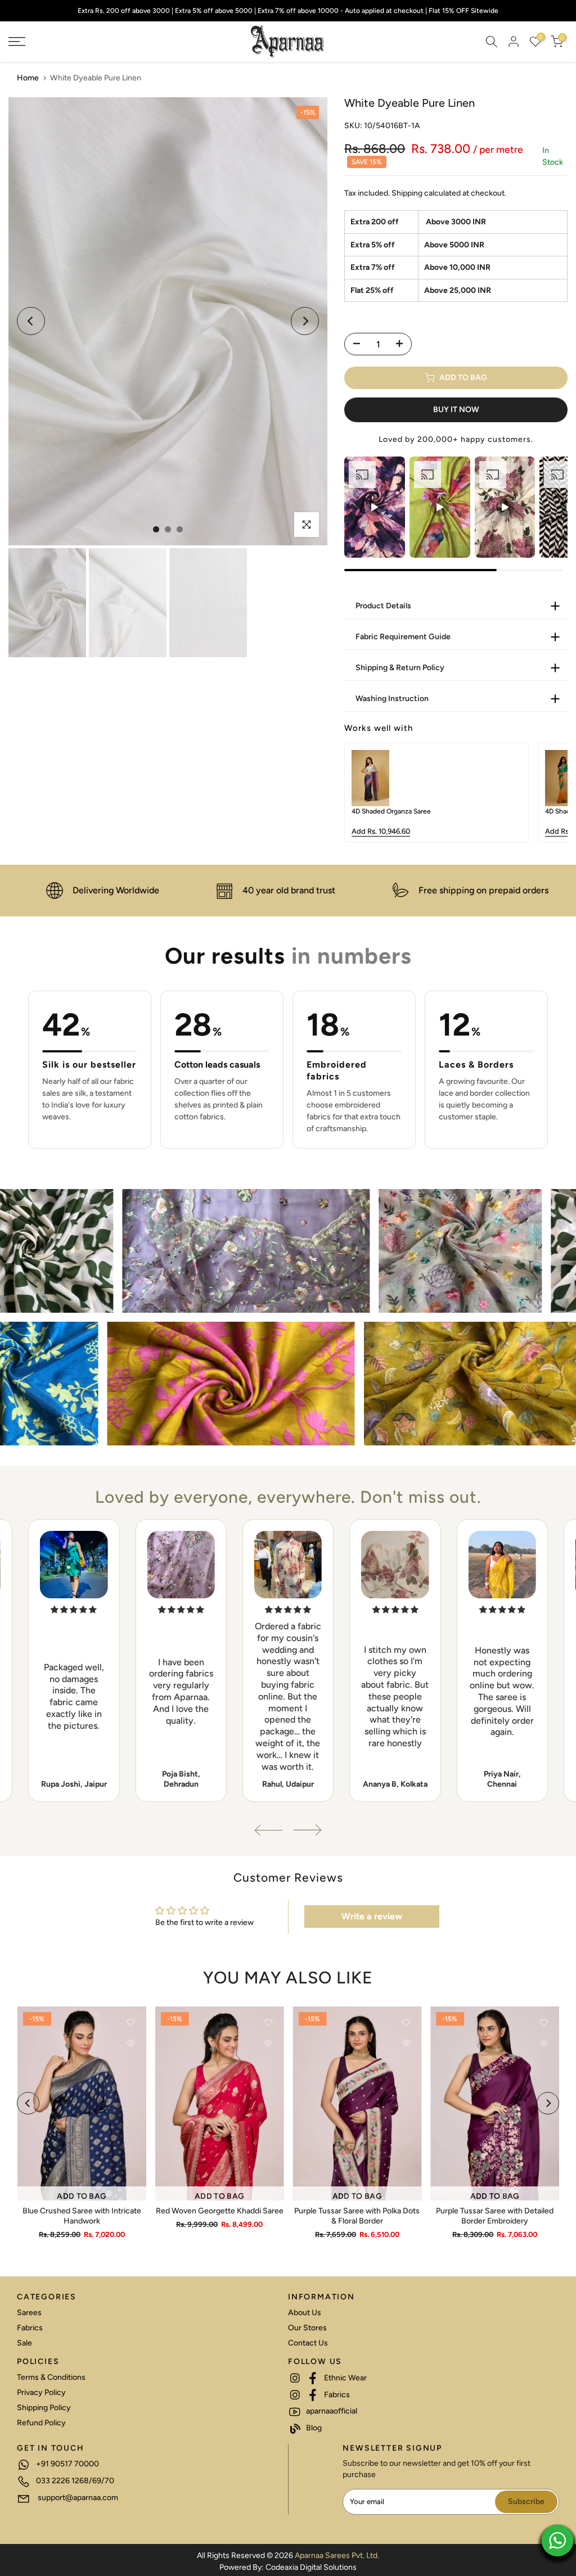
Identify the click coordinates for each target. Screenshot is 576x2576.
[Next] (305, 321)
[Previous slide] (361, 793)
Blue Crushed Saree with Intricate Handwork (81, 2215)
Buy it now (456, 410)
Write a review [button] (372, 1916)
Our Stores (307, 2328)
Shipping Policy (44, 2408)
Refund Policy (41, 2423)
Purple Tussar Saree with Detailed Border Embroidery (495, 2215)
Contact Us (308, 2343)
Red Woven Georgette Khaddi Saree (219, 2210)
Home (28, 78)
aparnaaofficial (331, 2411)
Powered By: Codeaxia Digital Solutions (288, 2567)
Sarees (29, 2313)
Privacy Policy (41, 2392)
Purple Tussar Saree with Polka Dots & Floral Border (357, 2215)
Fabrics (30, 2328)
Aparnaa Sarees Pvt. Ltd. (337, 2555)
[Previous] (31, 321)
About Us (305, 2313)
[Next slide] (551, 793)
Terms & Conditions (51, 2377)
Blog (313, 2428)
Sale (24, 2343)
